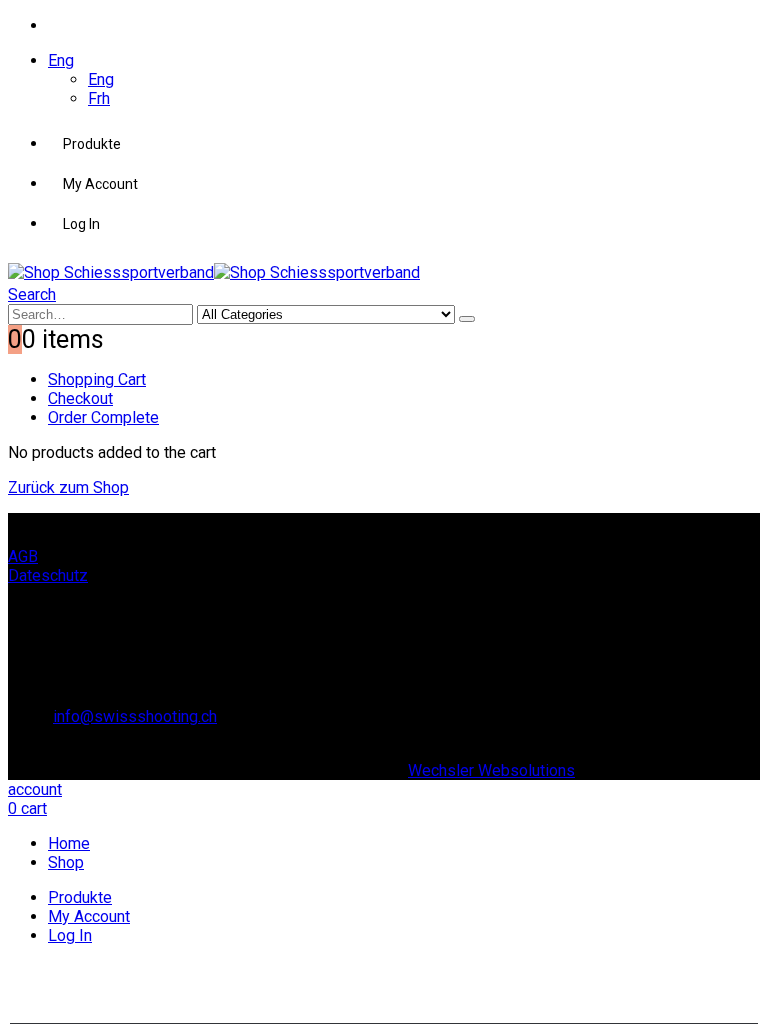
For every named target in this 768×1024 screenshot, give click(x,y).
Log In (81, 224)
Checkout (80, 398)
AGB (23, 556)
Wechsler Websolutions (491, 770)
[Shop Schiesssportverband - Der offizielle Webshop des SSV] (214, 272)
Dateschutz (48, 575)
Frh (99, 98)
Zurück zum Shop (68, 487)
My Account (100, 184)
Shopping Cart (97, 379)
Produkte (92, 144)
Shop (66, 862)
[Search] (467, 319)
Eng (61, 60)
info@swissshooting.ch (135, 716)
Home (69, 843)
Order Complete (103, 417)
